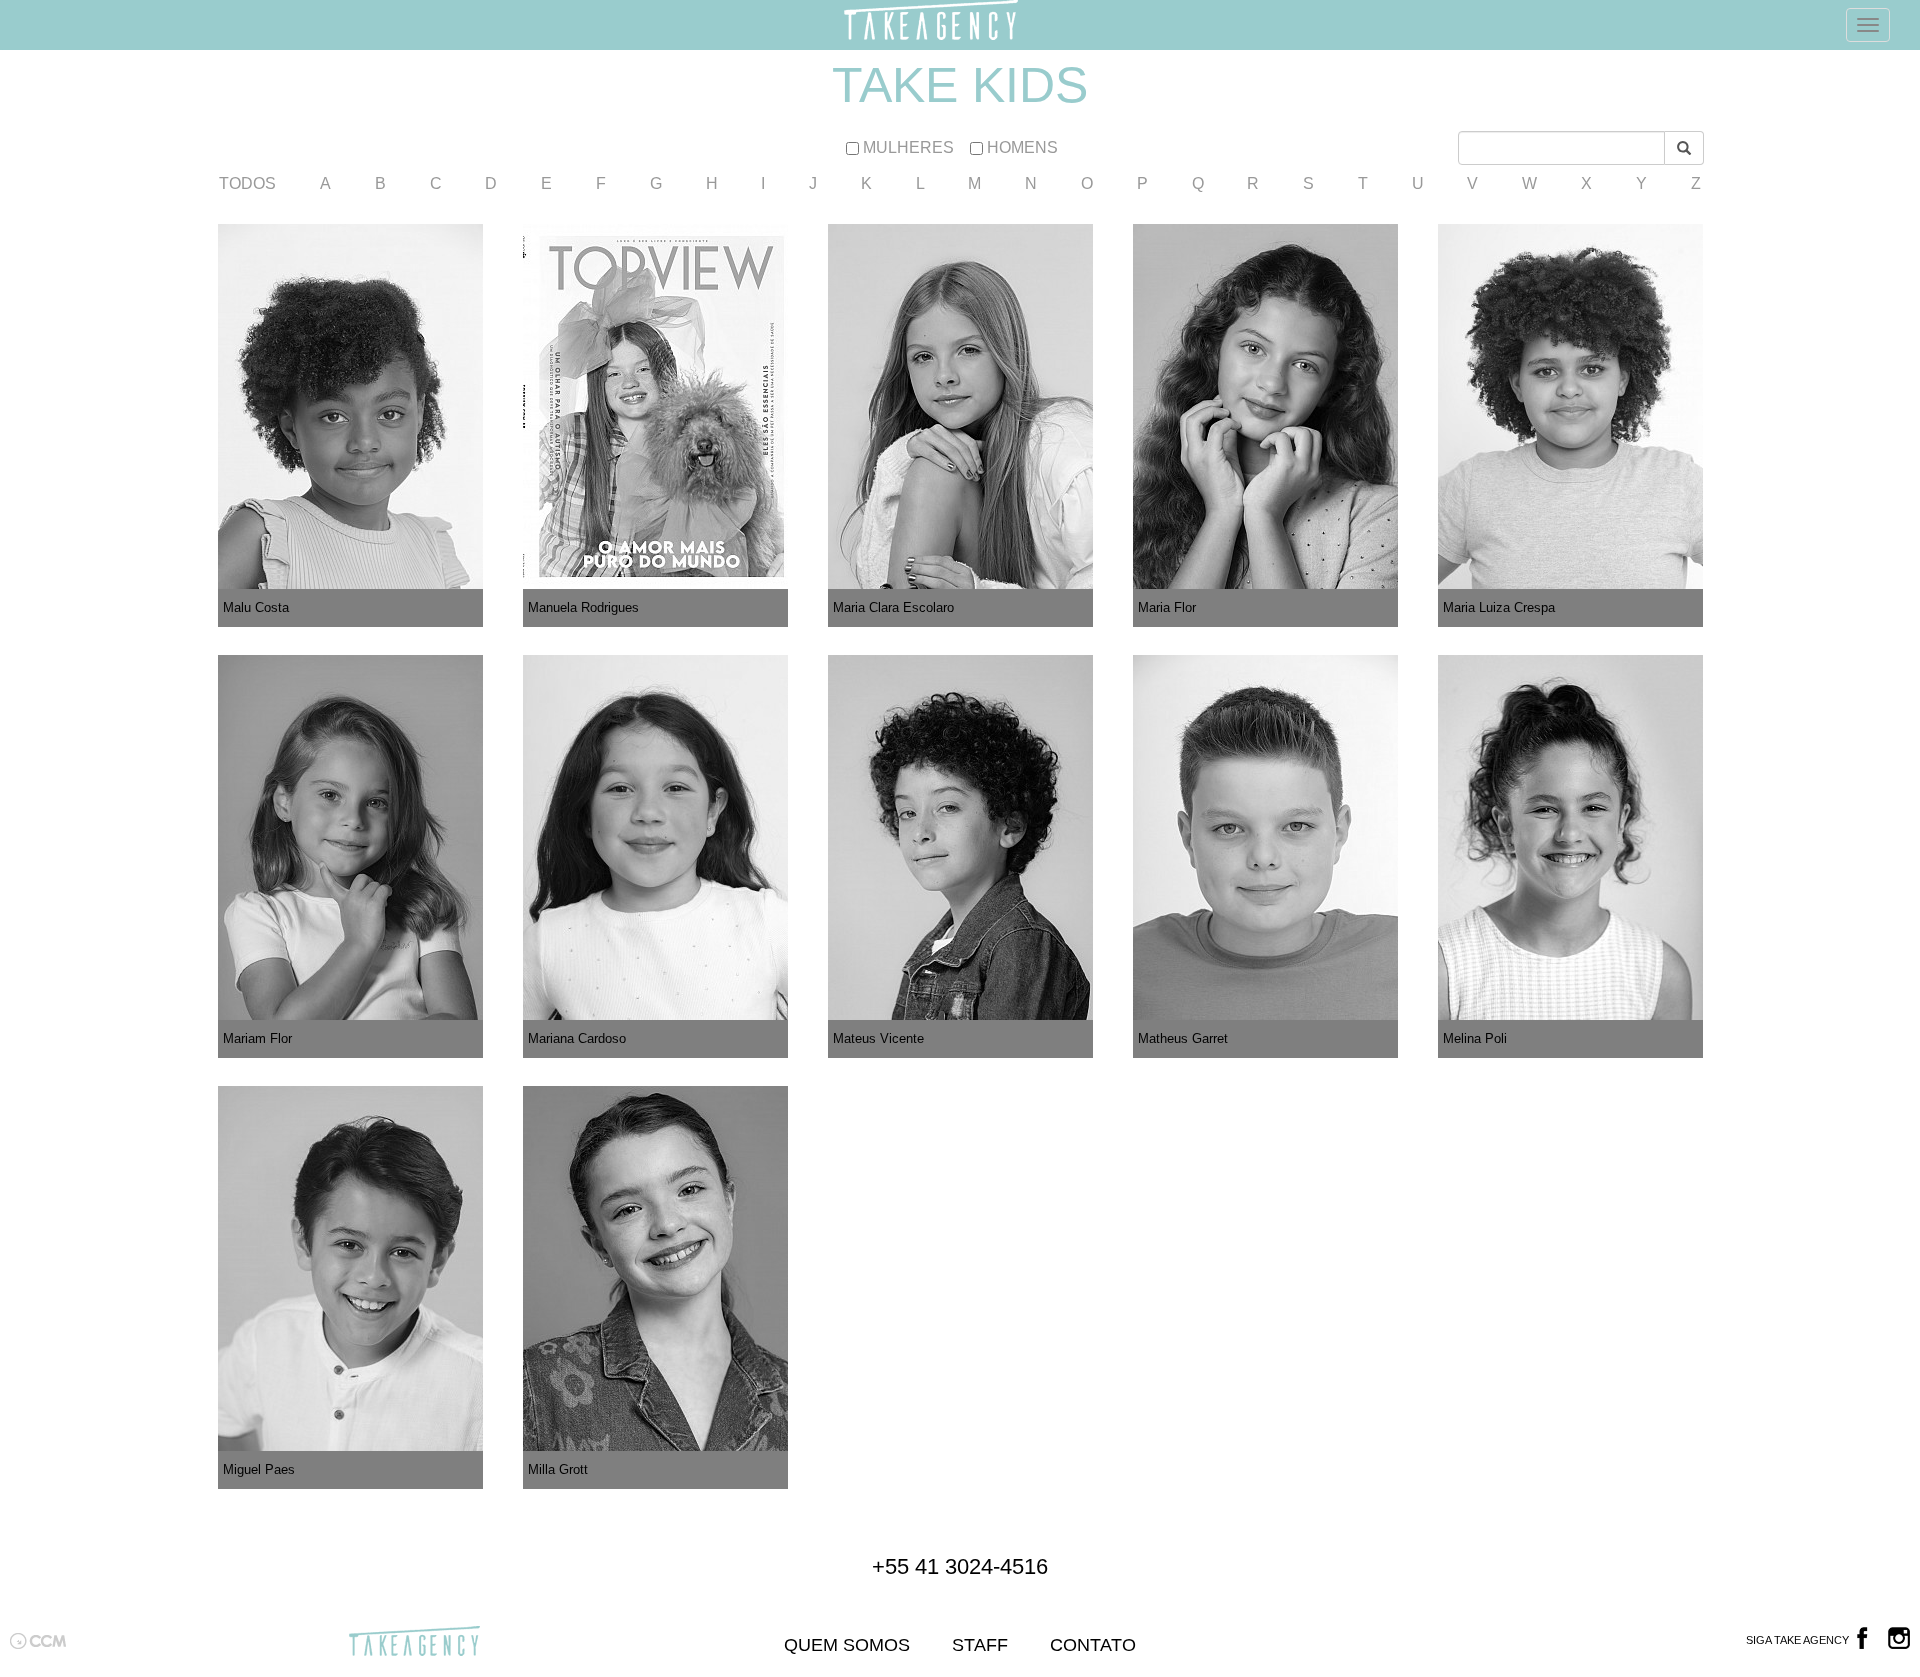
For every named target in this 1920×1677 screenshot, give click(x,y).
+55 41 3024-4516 (960, 1566)
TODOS (247, 183)
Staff (980, 1645)
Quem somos (847, 1645)
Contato (1093, 1645)
